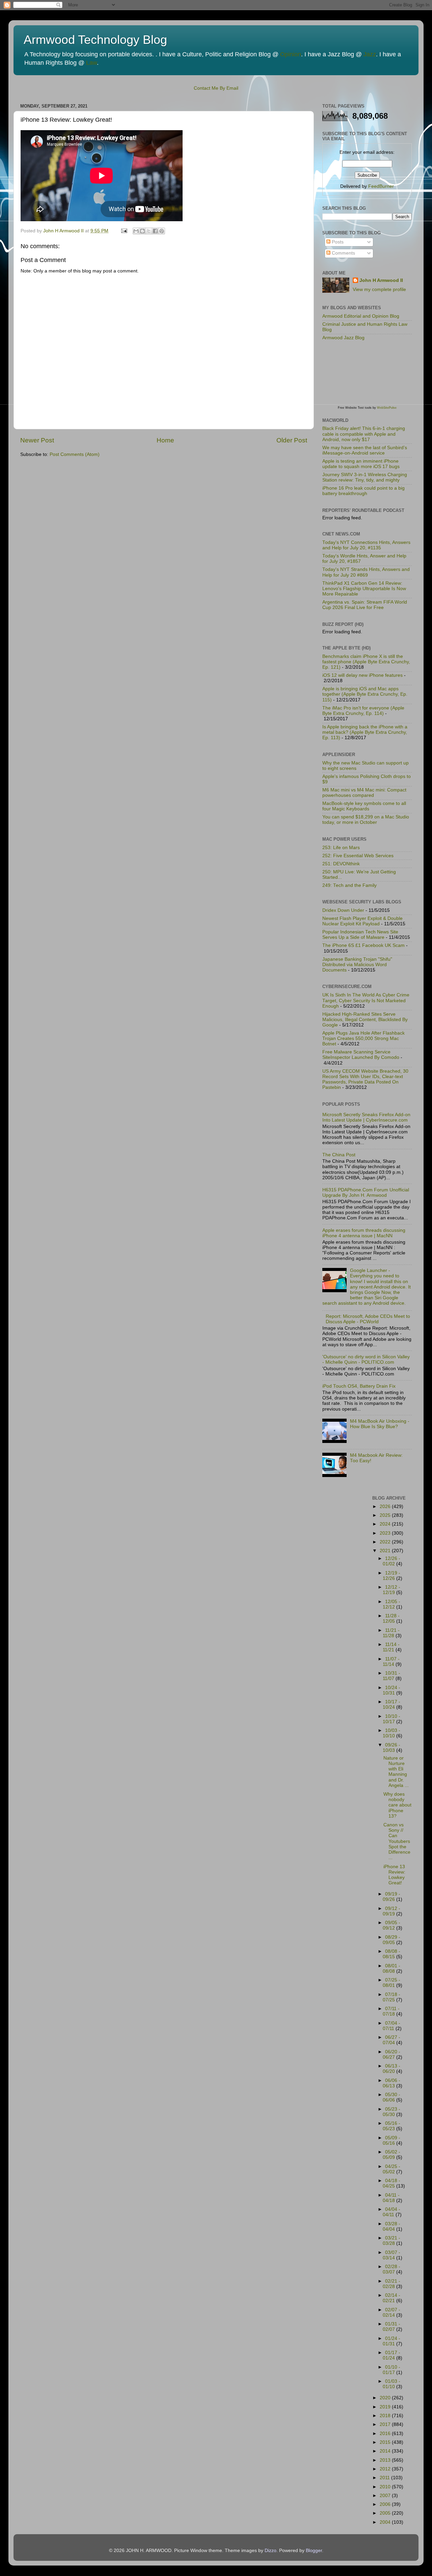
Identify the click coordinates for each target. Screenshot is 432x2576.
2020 (386, 2398)
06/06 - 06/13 (391, 2083)
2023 (386, 1533)
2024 (386, 1524)
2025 (386, 1515)
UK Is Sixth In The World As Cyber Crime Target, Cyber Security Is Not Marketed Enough (366, 1000)
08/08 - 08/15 (391, 1954)
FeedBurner (381, 186)
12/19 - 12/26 (391, 1576)
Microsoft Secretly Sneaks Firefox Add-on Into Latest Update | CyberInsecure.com (366, 1117)
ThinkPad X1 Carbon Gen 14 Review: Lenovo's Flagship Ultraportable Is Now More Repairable (364, 589)
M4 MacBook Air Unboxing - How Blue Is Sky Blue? (380, 1424)
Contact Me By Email (216, 88)
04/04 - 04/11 (391, 2212)
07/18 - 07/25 (391, 1997)
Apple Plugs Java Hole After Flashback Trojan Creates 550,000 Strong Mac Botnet (363, 1038)
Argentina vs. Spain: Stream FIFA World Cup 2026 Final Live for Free (365, 605)
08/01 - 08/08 (391, 1969)
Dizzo (271, 2551)
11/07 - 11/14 (391, 1662)
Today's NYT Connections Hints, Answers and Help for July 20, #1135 (366, 545)
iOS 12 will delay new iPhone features (362, 675)
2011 (385, 2478)
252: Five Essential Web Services (358, 856)
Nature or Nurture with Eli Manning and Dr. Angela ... (396, 1772)
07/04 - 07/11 (391, 2026)
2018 (386, 2416)
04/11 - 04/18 (391, 2198)
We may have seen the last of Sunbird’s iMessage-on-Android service (365, 450)
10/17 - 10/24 (391, 1704)
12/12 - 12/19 (391, 1590)
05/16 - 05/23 (391, 2126)
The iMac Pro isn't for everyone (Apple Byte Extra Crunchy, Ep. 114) (363, 711)
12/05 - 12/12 (391, 1604)
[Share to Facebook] (155, 231)
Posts (337, 242)
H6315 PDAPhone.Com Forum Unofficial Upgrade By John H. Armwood (366, 1193)
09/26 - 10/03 (391, 1748)
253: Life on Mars (341, 848)
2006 (386, 2504)
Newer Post (37, 440)
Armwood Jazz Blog (343, 338)
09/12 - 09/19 (391, 1911)
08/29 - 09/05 (391, 1940)
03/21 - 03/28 (391, 2241)
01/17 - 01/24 (391, 2355)
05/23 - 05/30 (391, 2112)
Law (91, 63)
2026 (386, 1507)
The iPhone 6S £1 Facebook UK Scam (363, 945)
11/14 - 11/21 (391, 1647)
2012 (386, 2469)
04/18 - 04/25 (391, 2183)
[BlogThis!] (142, 231)
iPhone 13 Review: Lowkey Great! (394, 1875)
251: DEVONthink (341, 864)
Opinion (291, 54)
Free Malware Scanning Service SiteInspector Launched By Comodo (361, 1055)
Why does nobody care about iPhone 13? (397, 1805)
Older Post (292, 440)
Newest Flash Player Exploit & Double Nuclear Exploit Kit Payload (362, 921)
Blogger (314, 2551)
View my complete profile (379, 290)
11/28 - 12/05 (391, 1618)
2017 (386, 2424)
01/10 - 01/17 (391, 2370)
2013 (386, 2460)
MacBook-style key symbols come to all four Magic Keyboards (364, 806)
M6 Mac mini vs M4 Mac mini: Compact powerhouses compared (364, 793)
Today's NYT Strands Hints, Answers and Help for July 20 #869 (366, 572)
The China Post (339, 1155)
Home (165, 440)
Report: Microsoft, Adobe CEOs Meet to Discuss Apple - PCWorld (368, 1319)
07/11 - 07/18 (391, 2011)
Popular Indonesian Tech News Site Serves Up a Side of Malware (360, 935)
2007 (386, 2496)
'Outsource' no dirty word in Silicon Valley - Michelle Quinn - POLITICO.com (366, 1359)
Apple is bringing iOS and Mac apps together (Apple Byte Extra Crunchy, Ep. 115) (365, 694)
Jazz (370, 54)
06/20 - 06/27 (391, 2054)
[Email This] (136, 231)
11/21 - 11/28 (391, 1633)
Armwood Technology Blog (95, 40)
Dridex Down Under (343, 910)
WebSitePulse (387, 408)
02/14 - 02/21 (391, 2298)
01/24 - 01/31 (391, 2341)
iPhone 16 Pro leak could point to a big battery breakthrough (363, 491)
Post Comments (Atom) (75, 454)
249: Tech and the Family (349, 885)
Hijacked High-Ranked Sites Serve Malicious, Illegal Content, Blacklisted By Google (365, 1020)
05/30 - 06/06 (391, 2097)
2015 (386, 2442)
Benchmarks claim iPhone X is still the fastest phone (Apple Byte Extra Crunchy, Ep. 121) (366, 662)
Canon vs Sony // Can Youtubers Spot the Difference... (397, 1841)
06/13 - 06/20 (391, 2069)
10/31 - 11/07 (391, 1676)
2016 (386, 2434)
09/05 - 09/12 (391, 1925)
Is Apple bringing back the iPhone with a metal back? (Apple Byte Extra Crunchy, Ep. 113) (365, 732)
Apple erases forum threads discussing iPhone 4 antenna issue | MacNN (364, 1233)
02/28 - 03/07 (391, 2269)
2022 (386, 1542)
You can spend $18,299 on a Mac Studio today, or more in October (366, 820)
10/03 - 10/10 (391, 1733)
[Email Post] (124, 231)
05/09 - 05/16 (391, 2140)
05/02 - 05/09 (391, 2155)
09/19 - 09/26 (391, 1897)
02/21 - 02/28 (391, 2284)
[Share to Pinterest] (162, 231)
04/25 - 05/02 (391, 2169)
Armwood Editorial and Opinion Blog (361, 316)
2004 (386, 2522)
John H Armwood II (381, 280)
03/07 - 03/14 (391, 2255)
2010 (386, 2487)
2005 (386, 2513)
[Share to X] (149, 231)
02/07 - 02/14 (391, 2312)
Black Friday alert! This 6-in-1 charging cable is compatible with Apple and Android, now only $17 (364, 434)
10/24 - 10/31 (391, 1690)
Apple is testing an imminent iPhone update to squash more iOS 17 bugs (361, 464)
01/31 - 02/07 (391, 2327)
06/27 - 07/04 (391, 2040)
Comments (343, 253)
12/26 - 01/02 (391, 1561)
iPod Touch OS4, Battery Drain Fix (359, 1386)
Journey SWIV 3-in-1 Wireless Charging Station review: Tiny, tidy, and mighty (365, 477)
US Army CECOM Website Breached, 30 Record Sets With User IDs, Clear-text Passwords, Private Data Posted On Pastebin (365, 1079)
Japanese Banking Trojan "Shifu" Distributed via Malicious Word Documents (357, 965)
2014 (386, 2451)
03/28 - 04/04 (391, 2226)
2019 (386, 2407)
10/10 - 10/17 (391, 1719)
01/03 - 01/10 (391, 2384)
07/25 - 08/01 (391, 1983)
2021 (386, 1551)
